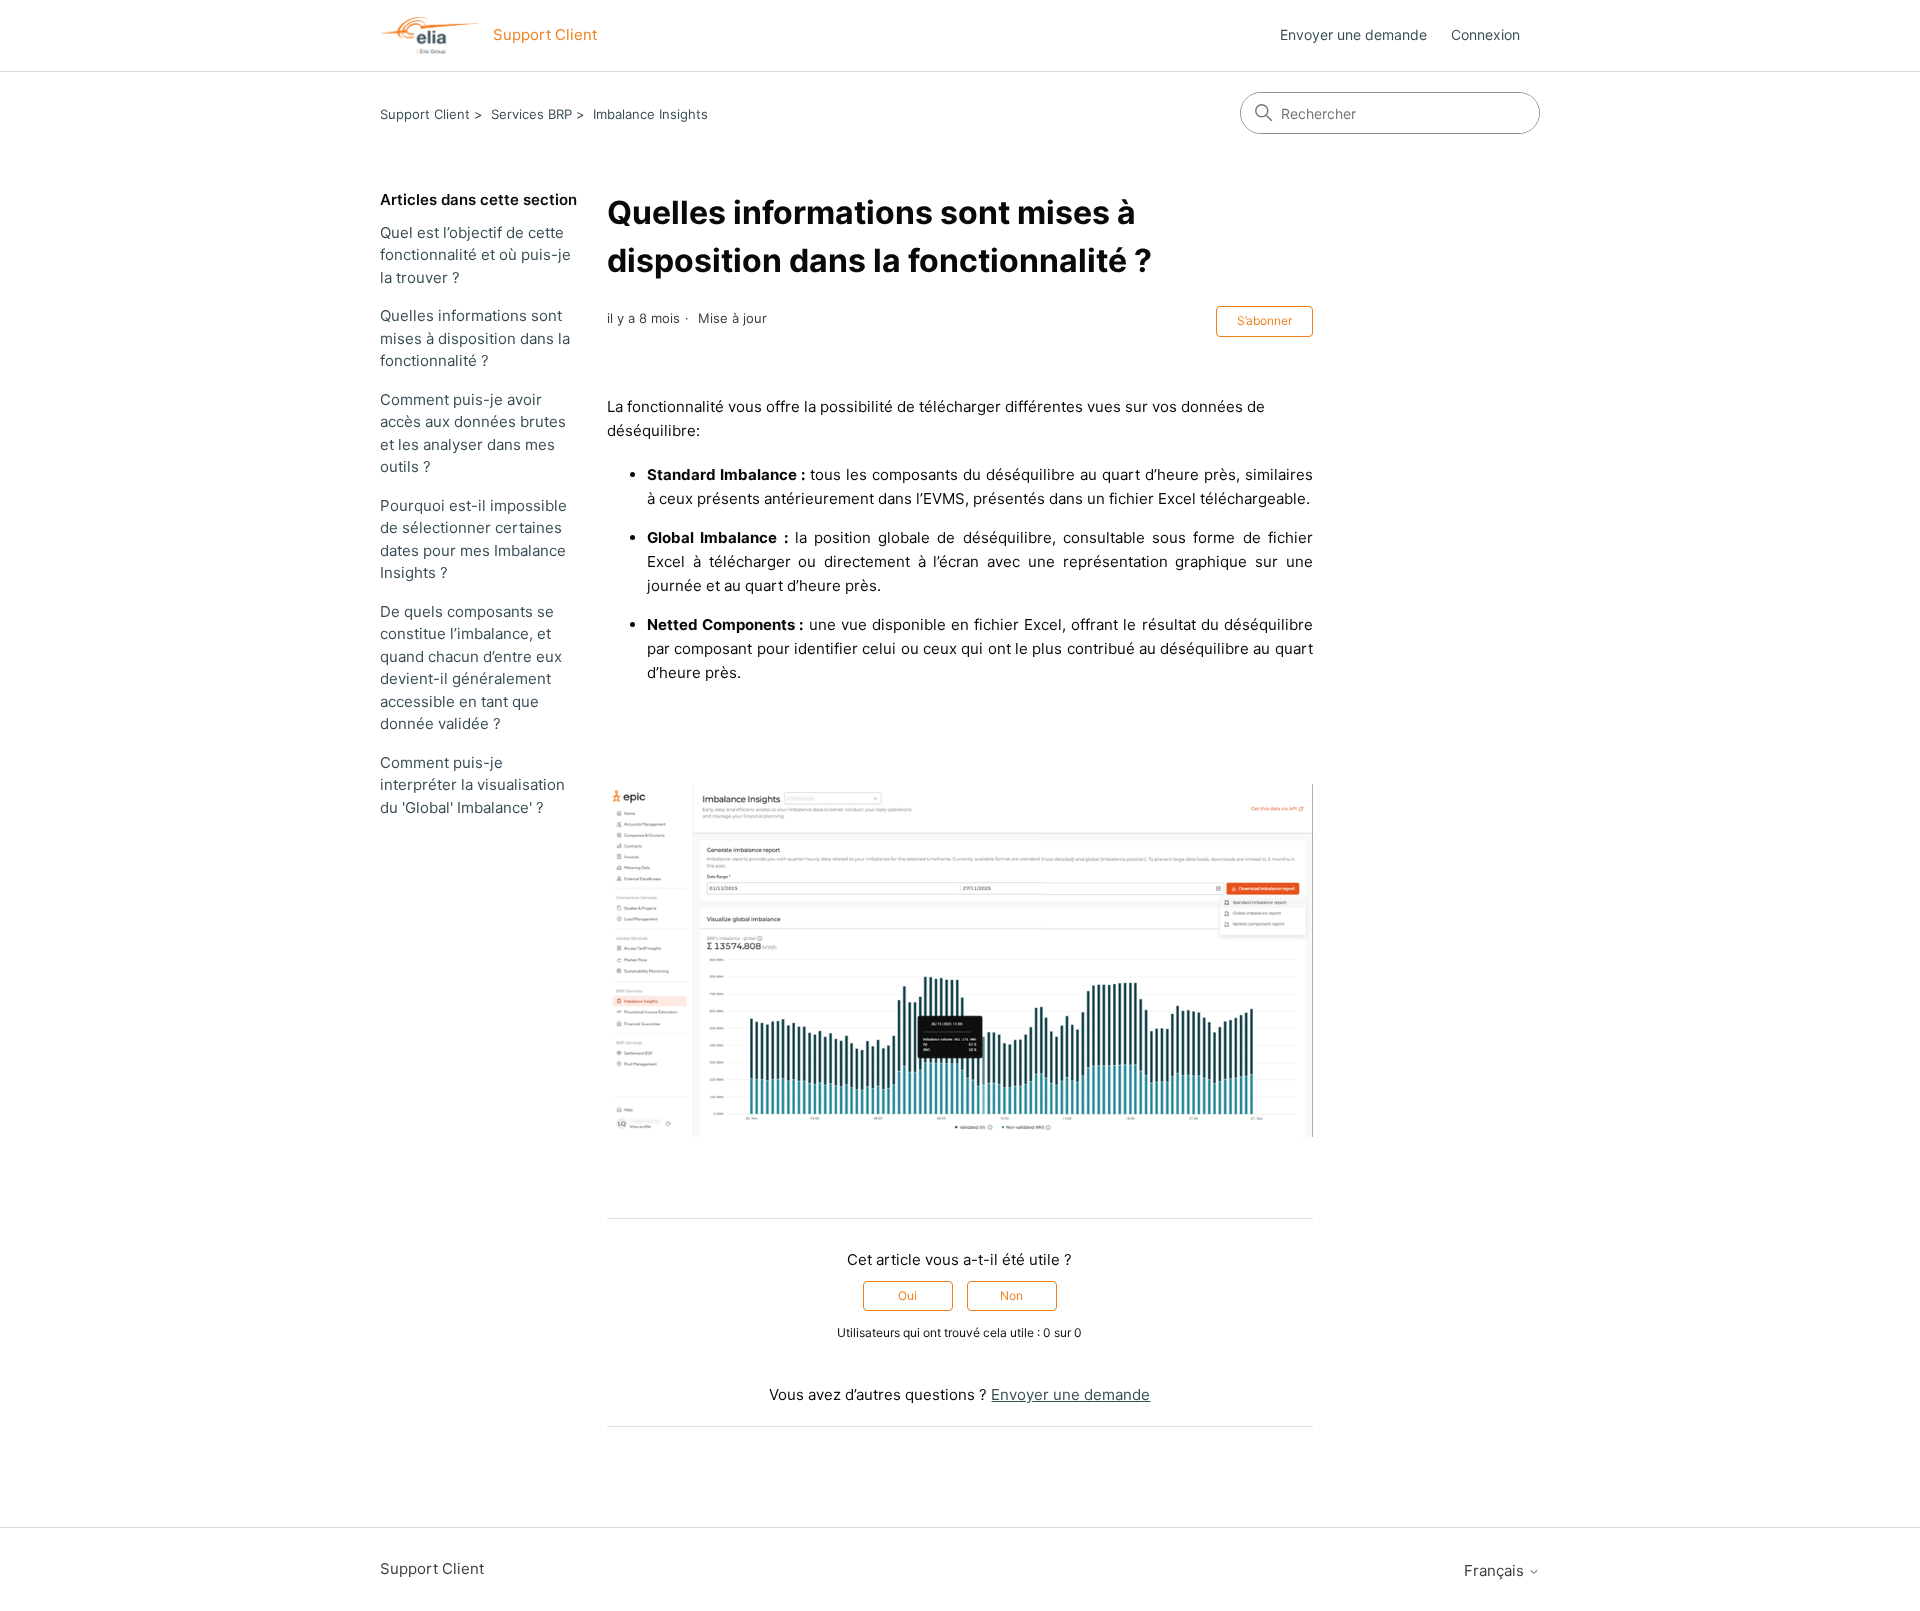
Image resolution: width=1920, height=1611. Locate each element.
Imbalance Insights (650, 114)
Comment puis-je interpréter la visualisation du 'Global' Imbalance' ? (472, 785)
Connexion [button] (1485, 34)
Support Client (425, 114)
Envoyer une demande (1353, 34)
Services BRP (531, 114)
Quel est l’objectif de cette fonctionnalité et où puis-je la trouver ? (475, 255)
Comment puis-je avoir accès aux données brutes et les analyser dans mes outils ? (473, 433)
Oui (907, 1295)
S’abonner (1264, 320)
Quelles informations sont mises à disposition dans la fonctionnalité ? (475, 338)
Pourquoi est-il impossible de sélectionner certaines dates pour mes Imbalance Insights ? (473, 539)
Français (1496, 1570)
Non (1011, 1295)
